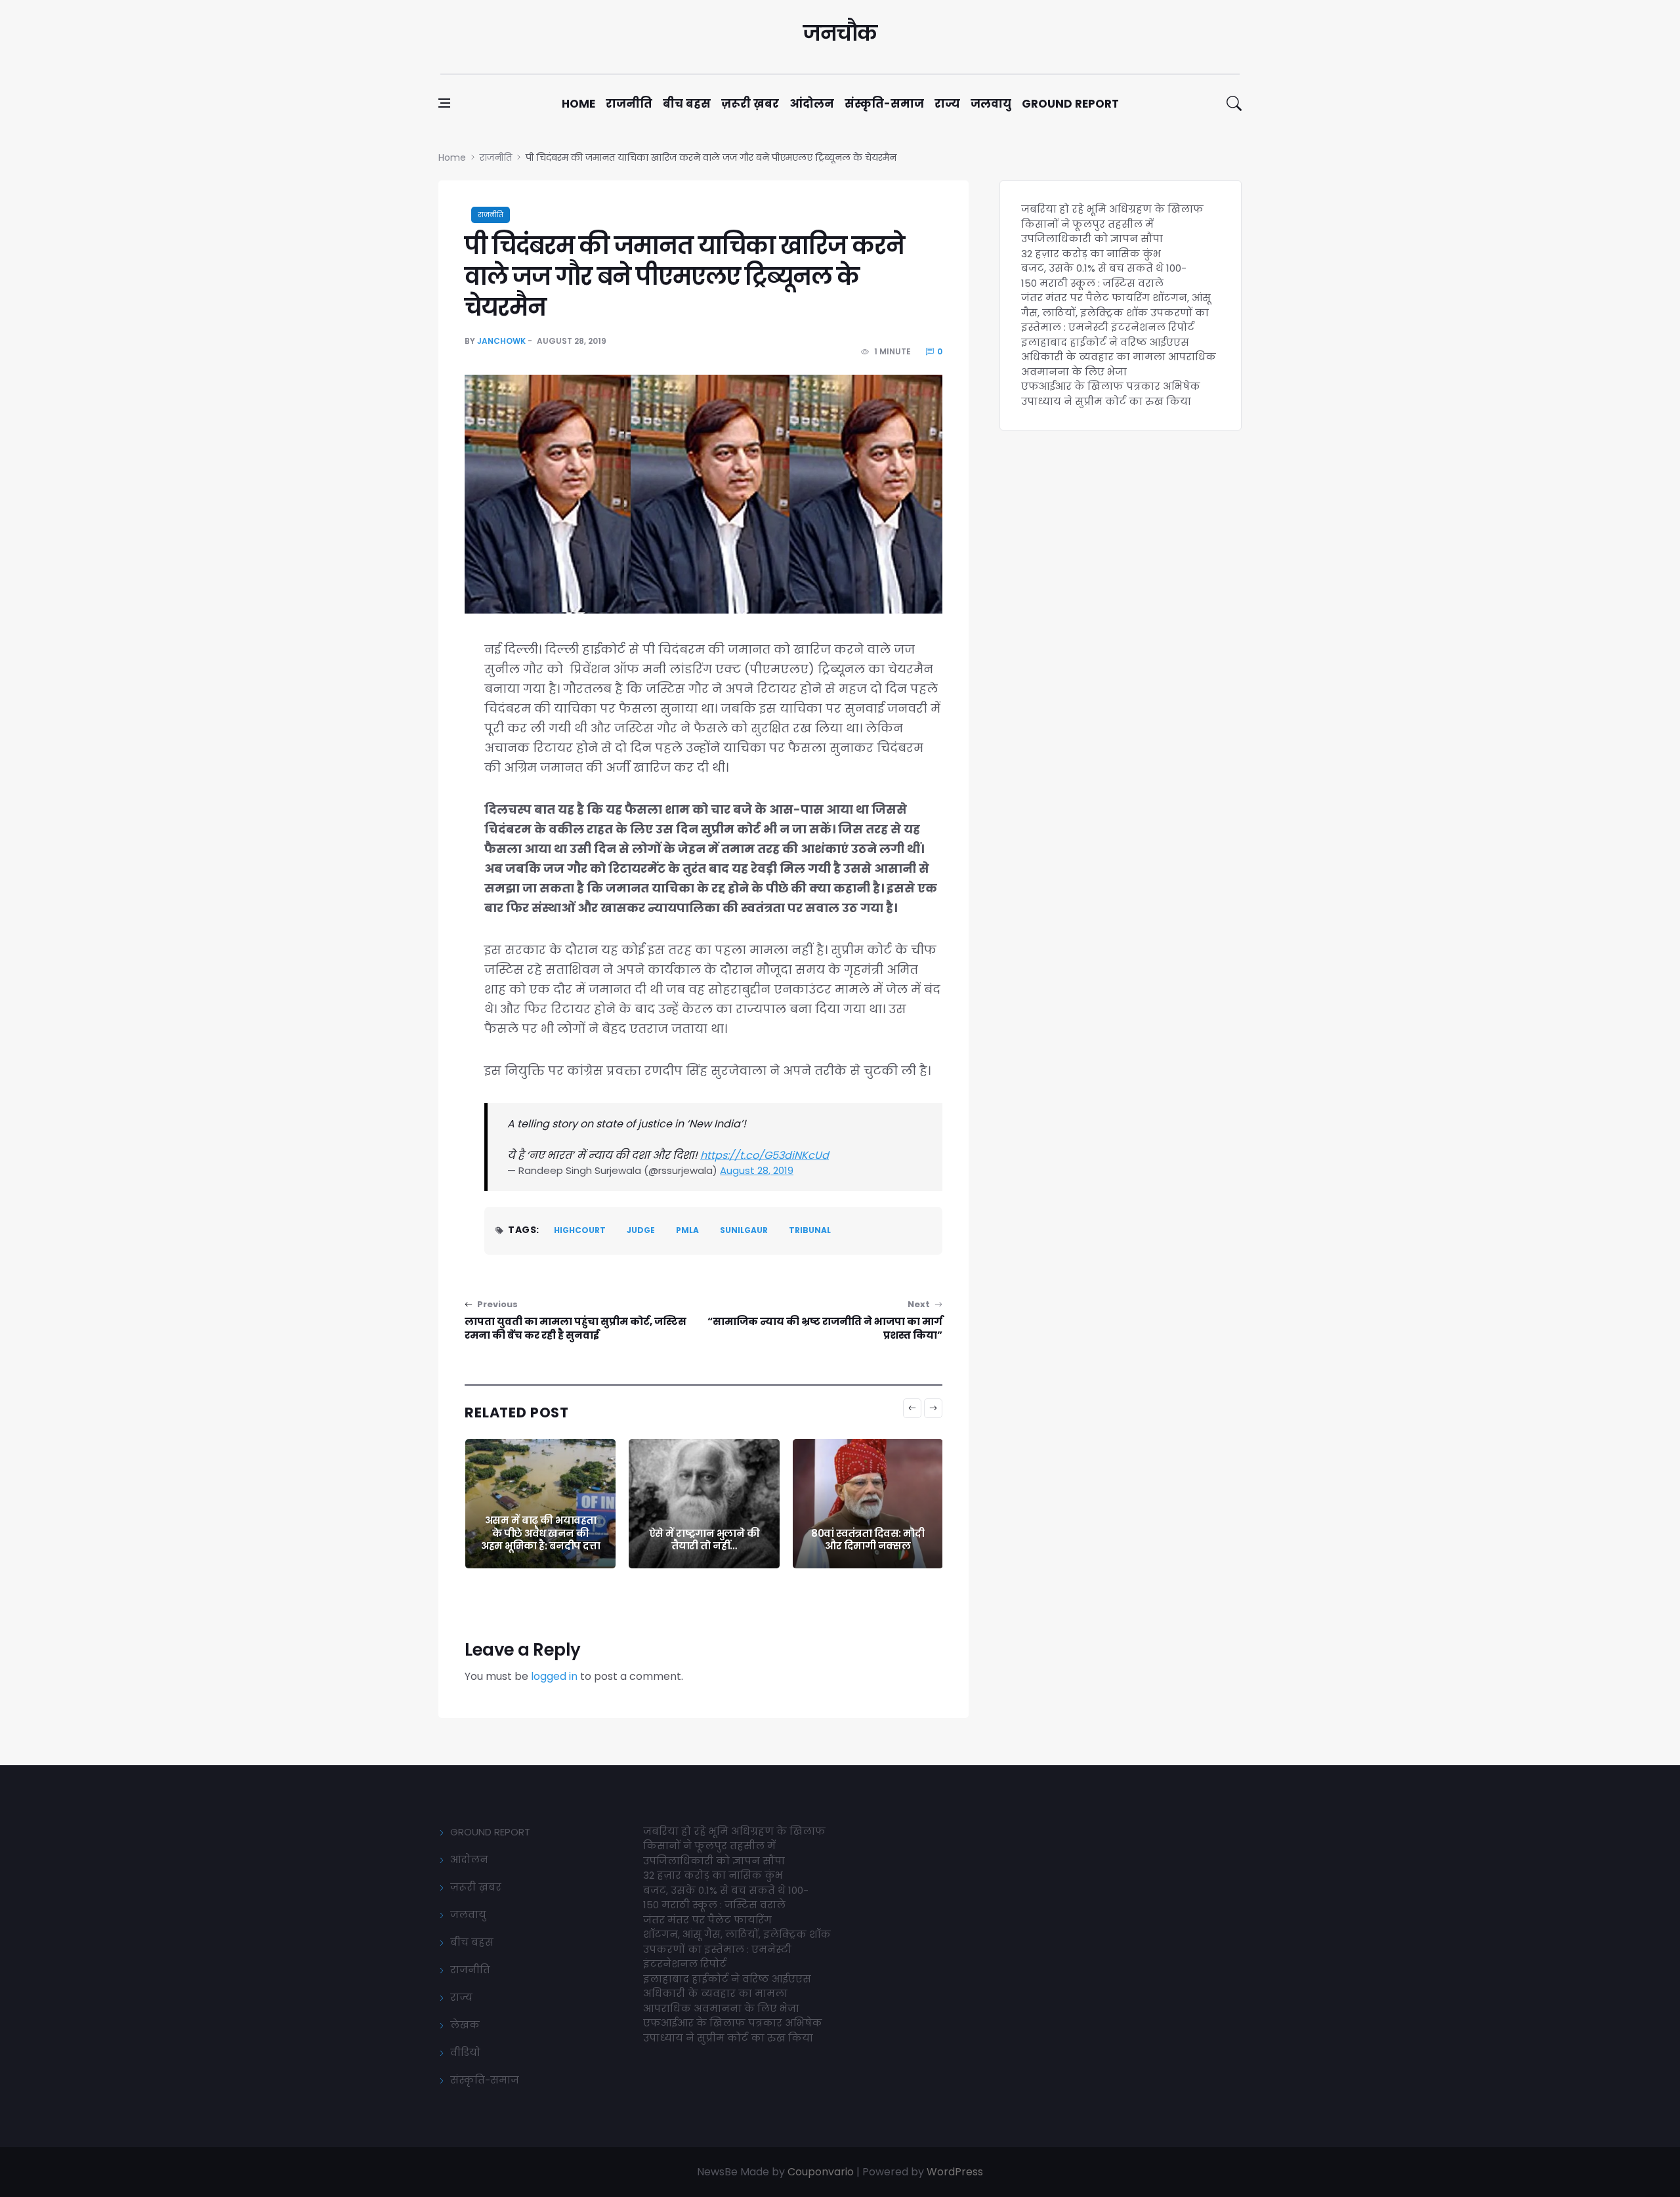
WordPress (955, 2172)
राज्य (947, 104)
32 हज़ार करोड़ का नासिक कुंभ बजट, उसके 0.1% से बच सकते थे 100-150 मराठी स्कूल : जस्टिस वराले (1104, 268)
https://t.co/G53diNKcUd (765, 1155)
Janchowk (501, 341)
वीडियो (465, 2052)
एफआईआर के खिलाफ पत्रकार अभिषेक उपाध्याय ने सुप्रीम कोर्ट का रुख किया (1111, 394)
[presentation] (912, 1408)
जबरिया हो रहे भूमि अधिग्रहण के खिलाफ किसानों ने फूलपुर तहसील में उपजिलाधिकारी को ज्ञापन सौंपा (1112, 224)
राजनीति (629, 104)
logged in (554, 1676)
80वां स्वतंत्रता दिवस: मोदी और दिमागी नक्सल (868, 1540)
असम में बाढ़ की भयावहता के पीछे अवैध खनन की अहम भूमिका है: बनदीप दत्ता (540, 1533)
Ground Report (1070, 104)
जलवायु (991, 104)
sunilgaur (744, 1230)
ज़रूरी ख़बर (750, 104)
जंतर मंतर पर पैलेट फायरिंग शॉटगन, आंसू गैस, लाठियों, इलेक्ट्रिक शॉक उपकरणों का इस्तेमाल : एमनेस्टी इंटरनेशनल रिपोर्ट (1116, 312)
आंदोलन (812, 104)
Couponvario (821, 2172)
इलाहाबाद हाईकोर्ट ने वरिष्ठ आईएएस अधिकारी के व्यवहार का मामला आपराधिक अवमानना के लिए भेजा (1119, 357)
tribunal (810, 1230)
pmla (687, 1230)
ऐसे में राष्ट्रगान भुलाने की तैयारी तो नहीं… (704, 1540)
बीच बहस (687, 104)
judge (641, 1230)
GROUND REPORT (490, 1832)
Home (578, 104)
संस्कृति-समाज (884, 104)
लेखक (465, 2025)
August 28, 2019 (757, 1170)
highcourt (580, 1230)
